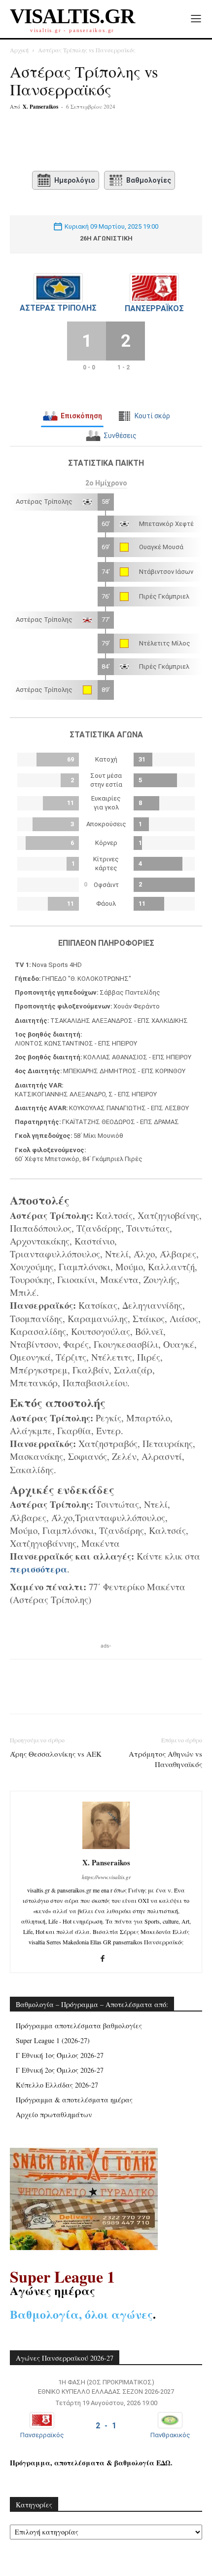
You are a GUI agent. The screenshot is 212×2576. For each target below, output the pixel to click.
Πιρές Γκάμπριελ (164, 596)
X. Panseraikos (40, 107)
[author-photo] (106, 1849)
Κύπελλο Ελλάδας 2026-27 (57, 2085)
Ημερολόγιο (75, 180)
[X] (73, 143)
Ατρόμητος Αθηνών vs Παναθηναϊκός (165, 1759)
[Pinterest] (96, 143)
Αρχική (19, 50)
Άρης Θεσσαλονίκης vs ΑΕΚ (56, 1754)
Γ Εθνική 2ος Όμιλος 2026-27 (60, 2070)
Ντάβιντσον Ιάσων (166, 572)
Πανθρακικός (170, 2435)
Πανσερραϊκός (154, 308)
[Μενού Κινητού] (196, 19)
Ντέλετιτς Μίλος (165, 643)
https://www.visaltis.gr (106, 1877)
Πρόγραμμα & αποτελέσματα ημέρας (74, 2100)
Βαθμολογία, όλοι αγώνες (81, 2314)
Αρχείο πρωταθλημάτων (54, 2114)
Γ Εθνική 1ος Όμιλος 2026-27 (60, 2055)
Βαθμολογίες (149, 180)
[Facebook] (51, 143)
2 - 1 (106, 2426)
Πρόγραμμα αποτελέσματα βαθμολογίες (79, 2026)
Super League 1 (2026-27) (53, 2040)
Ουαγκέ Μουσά (161, 547)
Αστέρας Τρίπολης (58, 308)
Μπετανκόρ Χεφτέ (166, 524)
